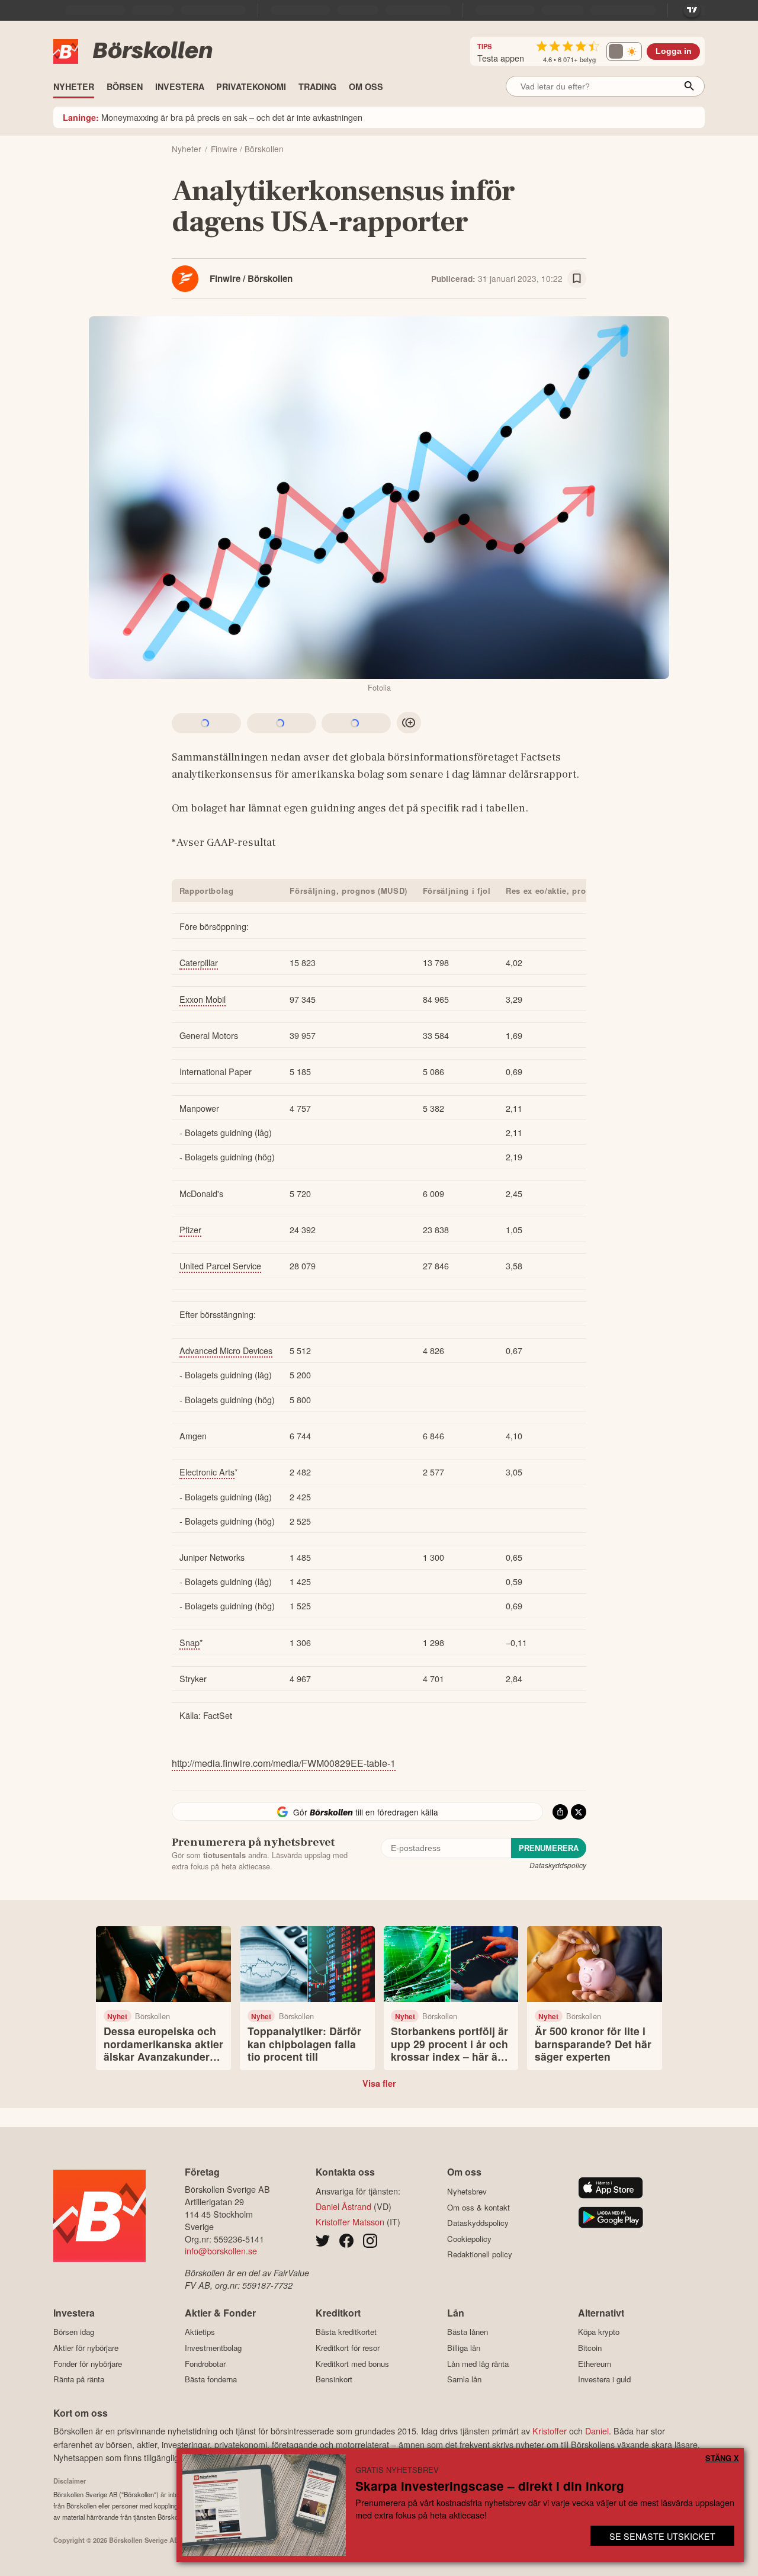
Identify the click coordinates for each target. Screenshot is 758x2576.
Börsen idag (74, 2332)
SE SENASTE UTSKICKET (662, 2536)
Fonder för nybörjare (88, 2364)
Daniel (597, 2431)
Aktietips (200, 2332)
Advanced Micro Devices (226, 1350)
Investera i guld (604, 2379)
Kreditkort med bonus (352, 2364)
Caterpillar (199, 962)
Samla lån (464, 2379)
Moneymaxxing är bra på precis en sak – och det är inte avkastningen (213, 117)
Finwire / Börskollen (251, 278)
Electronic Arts (207, 1472)
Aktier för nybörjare (86, 2348)
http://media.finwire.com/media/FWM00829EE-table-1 (284, 1763)
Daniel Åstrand (343, 2206)
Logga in (674, 51)
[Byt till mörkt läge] (624, 52)
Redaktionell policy (480, 2254)
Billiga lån (464, 2348)
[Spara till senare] (577, 279)
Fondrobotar (205, 2364)
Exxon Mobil (203, 999)
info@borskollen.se (221, 2251)
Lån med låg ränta (478, 2364)
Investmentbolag (213, 2348)
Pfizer (190, 1229)
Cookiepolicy (469, 2239)
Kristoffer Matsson (350, 2221)
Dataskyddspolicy (558, 1865)
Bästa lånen (468, 2332)
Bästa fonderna (211, 2379)
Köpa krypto (599, 2332)
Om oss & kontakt (478, 2207)
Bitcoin (590, 2348)
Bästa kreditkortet (346, 2332)
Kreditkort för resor (348, 2348)
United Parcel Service (220, 1265)
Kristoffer (550, 2431)
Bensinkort (334, 2379)
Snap (189, 1642)
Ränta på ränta (79, 2379)
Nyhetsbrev (467, 2191)
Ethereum (595, 2364)
